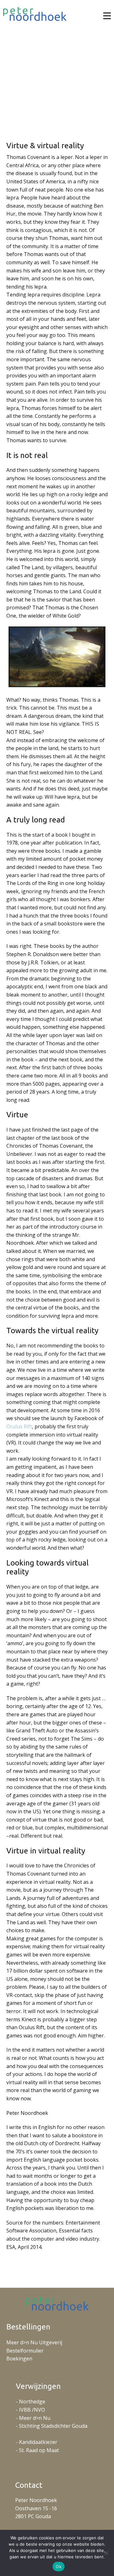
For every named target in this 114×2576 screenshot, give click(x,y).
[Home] (35, 14)
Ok (59, 2567)
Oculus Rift (19, 1426)
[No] (106, 2553)
